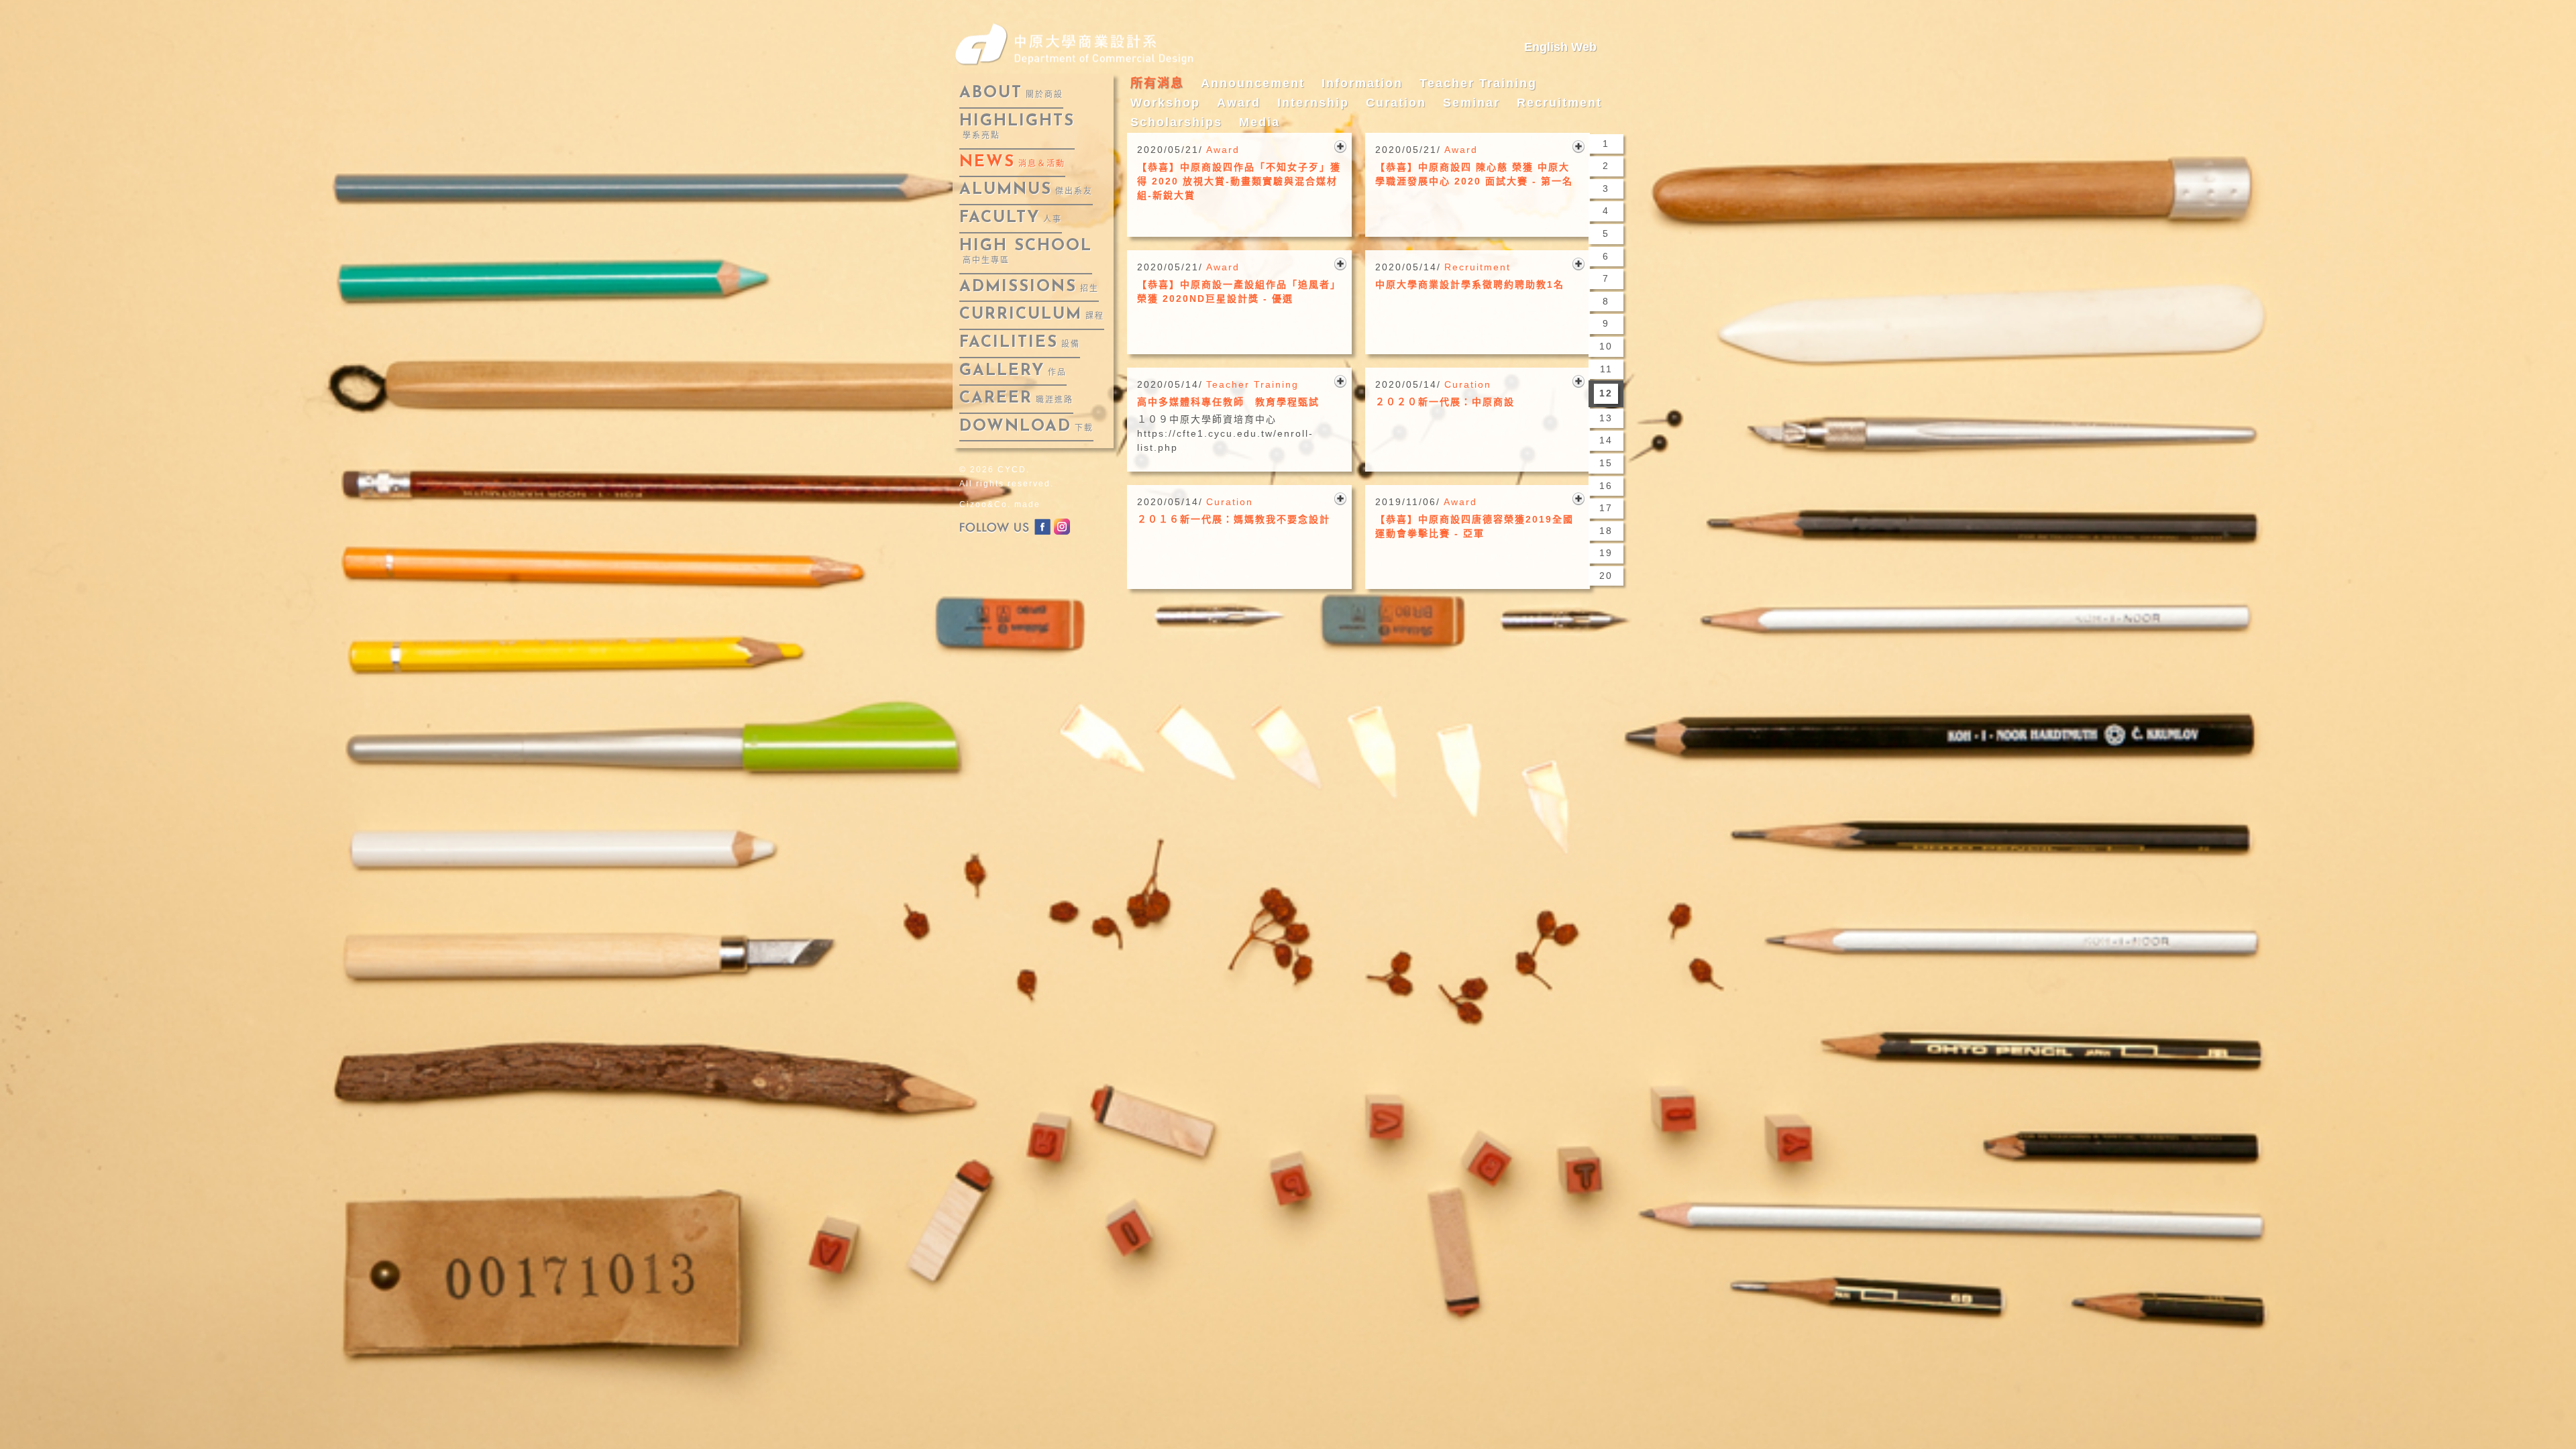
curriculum (1032, 315)
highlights (1017, 127)
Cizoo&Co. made (1000, 504)
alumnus (1026, 190)
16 (1606, 486)
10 (1606, 346)
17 (1606, 508)
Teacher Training (1478, 83)
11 (1606, 369)
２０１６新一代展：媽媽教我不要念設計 (1234, 519)
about (1011, 93)
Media (1259, 122)
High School (1026, 252)
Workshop (1165, 103)
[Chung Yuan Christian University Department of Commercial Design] (1086, 41)
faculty (1011, 218)
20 (1606, 576)
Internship (1313, 103)
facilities (1020, 343)
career (1016, 398)
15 (1606, 463)
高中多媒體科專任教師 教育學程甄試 (1228, 402)
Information (1362, 83)
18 (1606, 531)
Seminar (1471, 103)
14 (1606, 440)
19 (1606, 553)
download (1026, 427)
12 (1606, 393)
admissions (1029, 287)
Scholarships (1176, 122)
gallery (1013, 371)
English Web (1560, 47)
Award (1239, 103)
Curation (1396, 103)
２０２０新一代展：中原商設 (1445, 402)
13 (1606, 418)
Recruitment (1559, 103)
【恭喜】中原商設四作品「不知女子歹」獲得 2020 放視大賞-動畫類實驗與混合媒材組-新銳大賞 (1239, 181)
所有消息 (1157, 83)
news (1012, 162)
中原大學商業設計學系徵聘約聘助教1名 (1470, 284)
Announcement (1253, 83)
